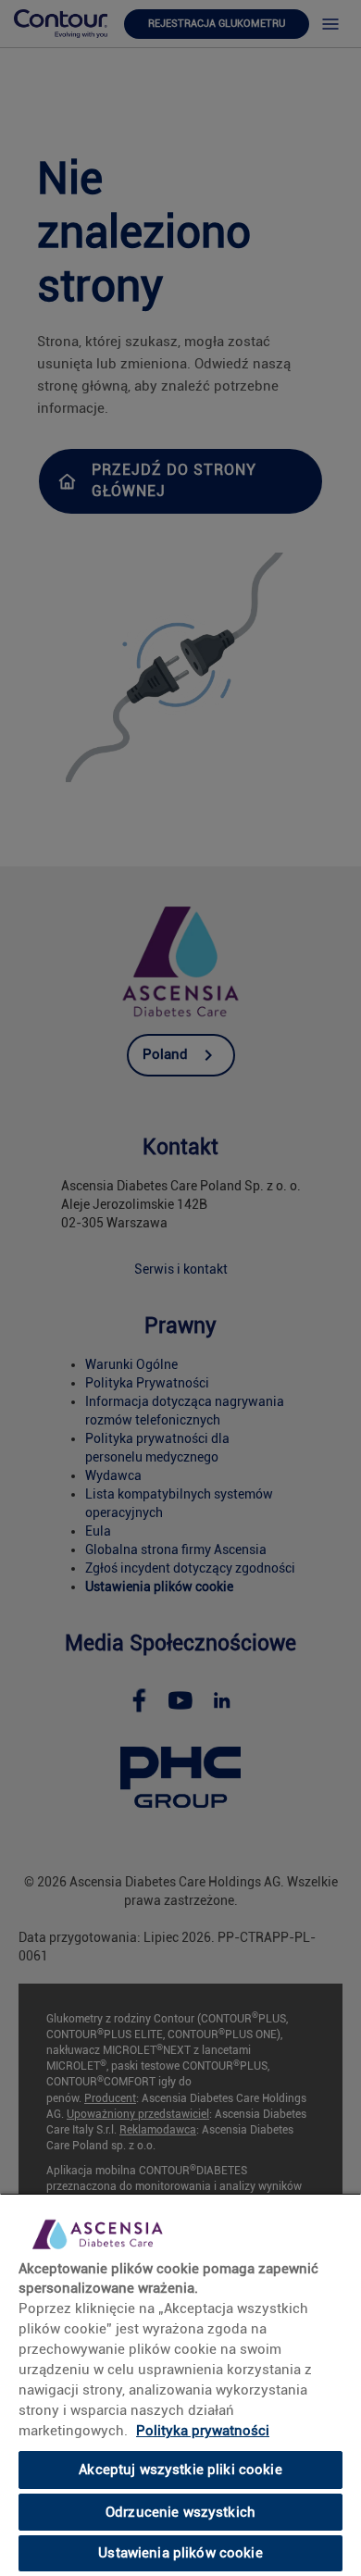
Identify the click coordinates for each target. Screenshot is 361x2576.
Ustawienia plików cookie (180, 2553)
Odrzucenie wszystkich (180, 2512)
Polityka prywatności (203, 2431)
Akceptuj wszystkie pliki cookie (180, 2470)
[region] (180, 2384)
